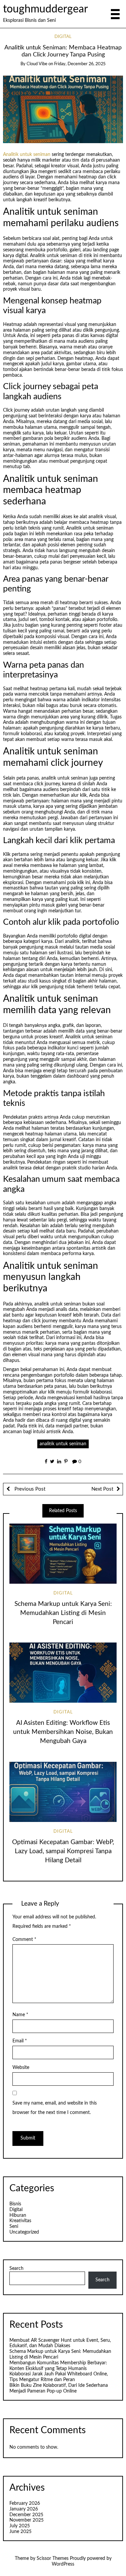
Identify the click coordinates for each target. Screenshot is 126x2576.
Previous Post (29, 1489)
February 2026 (25, 2503)
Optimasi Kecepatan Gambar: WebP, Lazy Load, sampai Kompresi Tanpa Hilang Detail (63, 1851)
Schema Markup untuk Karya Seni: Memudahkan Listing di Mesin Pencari (63, 1613)
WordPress (63, 2564)
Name (20, 2015)
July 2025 (20, 2526)
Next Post (102, 1489)
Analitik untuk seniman (27, 155)
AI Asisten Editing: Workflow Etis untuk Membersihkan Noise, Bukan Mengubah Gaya (63, 1732)
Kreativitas (20, 2221)
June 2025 (20, 2532)
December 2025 (26, 2515)
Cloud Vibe (37, 64)
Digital (63, 37)
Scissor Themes (53, 2559)
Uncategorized (24, 2232)
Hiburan (18, 2215)
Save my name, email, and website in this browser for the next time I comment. (55, 2108)
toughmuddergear (46, 9)
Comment (24, 1940)
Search (16, 2269)
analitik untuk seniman (63, 1444)
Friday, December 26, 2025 (80, 64)
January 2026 (24, 2509)
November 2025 (27, 2520)
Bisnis (15, 2204)
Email (20, 2041)
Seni (14, 2227)
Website (21, 2068)
